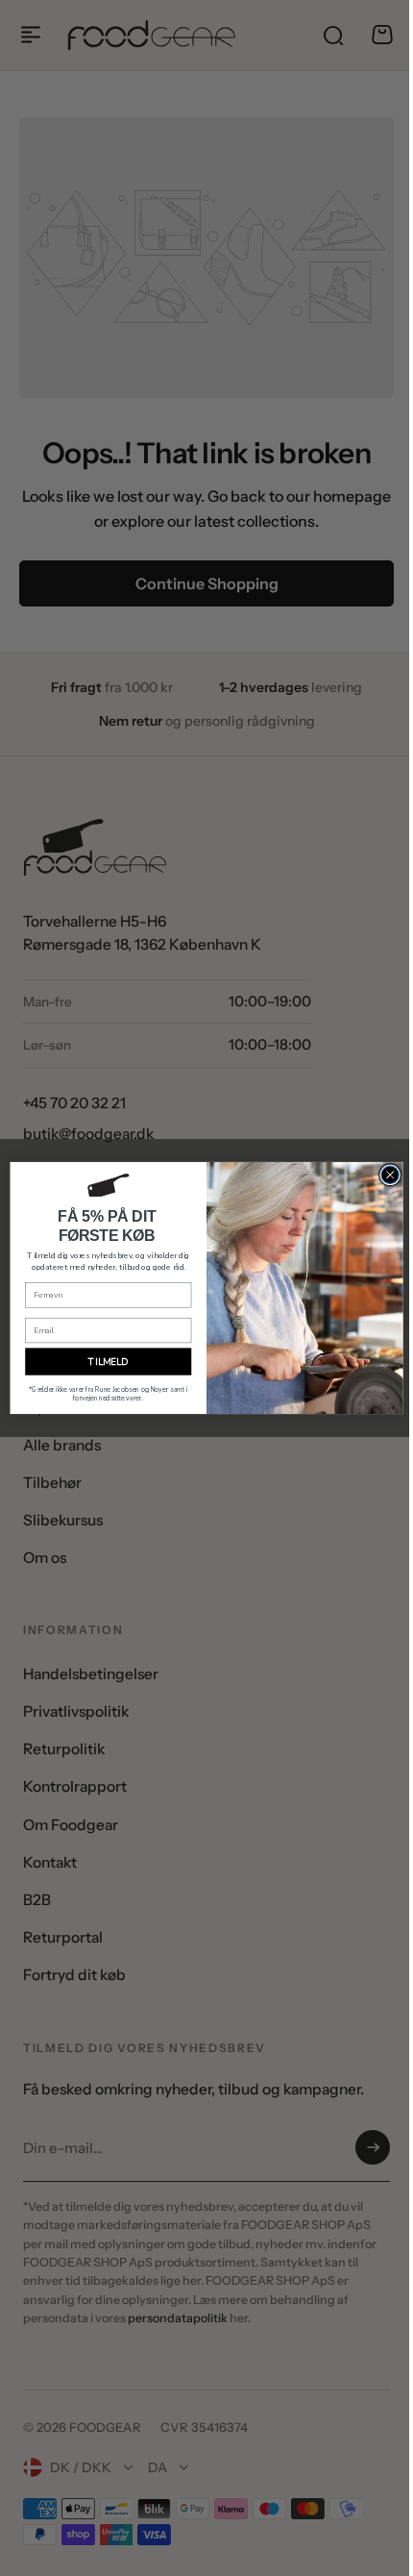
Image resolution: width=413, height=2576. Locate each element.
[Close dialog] (382, 1175)
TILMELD (101, 1362)
